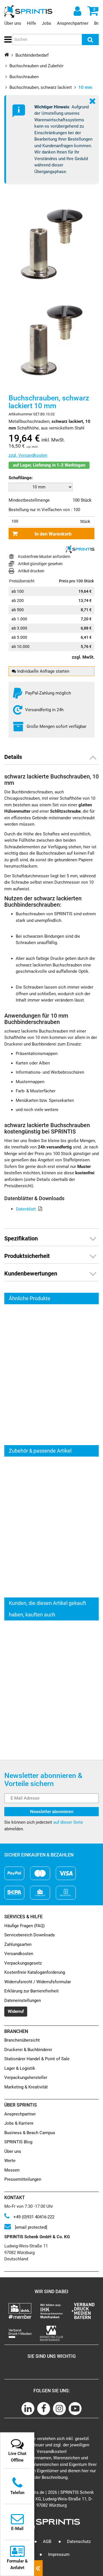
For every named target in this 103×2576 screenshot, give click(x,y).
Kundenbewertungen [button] (31, 1273)
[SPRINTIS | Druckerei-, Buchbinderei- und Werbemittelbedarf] (28, 11)
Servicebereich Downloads (30, 1935)
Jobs (46, 23)
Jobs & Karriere (19, 2123)
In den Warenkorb (53, 534)
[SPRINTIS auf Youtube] (75, 2409)
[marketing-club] (51, 2333)
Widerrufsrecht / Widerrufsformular (38, 1982)
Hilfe (31, 23)
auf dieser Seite (68, 1822)
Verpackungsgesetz (23, 1963)
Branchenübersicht (22, 2040)
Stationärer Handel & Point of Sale (37, 2059)
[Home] (7, 54)
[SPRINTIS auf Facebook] (44, 2409)
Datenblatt (26, 1209)
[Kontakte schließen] (38, 2568)
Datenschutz (79, 2542)
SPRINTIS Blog (18, 2142)
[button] (7, 40)
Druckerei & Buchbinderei (28, 2050)
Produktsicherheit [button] (27, 1256)
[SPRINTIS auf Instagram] (59, 2409)
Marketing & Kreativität (26, 2087)
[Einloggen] (77, 11)
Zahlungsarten (18, 1944)
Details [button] (13, 757)
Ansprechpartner (73, 23)
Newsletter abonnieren (52, 1812)
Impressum (59, 2554)
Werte (10, 2161)
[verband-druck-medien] (83, 2311)
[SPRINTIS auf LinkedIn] (28, 2409)
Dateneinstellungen (23, 2000)
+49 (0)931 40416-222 (33, 2217)
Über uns (13, 23)
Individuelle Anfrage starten (43, 671)
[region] (51, 1375)
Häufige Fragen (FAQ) (24, 1926)
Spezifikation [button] (21, 1238)
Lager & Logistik (20, 2068)
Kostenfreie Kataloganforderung (35, 1972)
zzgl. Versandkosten (28, 455)
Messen (12, 2170)
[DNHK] (20, 2311)
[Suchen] (90, 40)
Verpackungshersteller (26, 2078)
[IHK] (51, 2311)
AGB (47, 2542)
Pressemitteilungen (23, 2179)
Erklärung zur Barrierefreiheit (31, 1991)
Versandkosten (19, 1954)
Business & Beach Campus (30, 2133)
